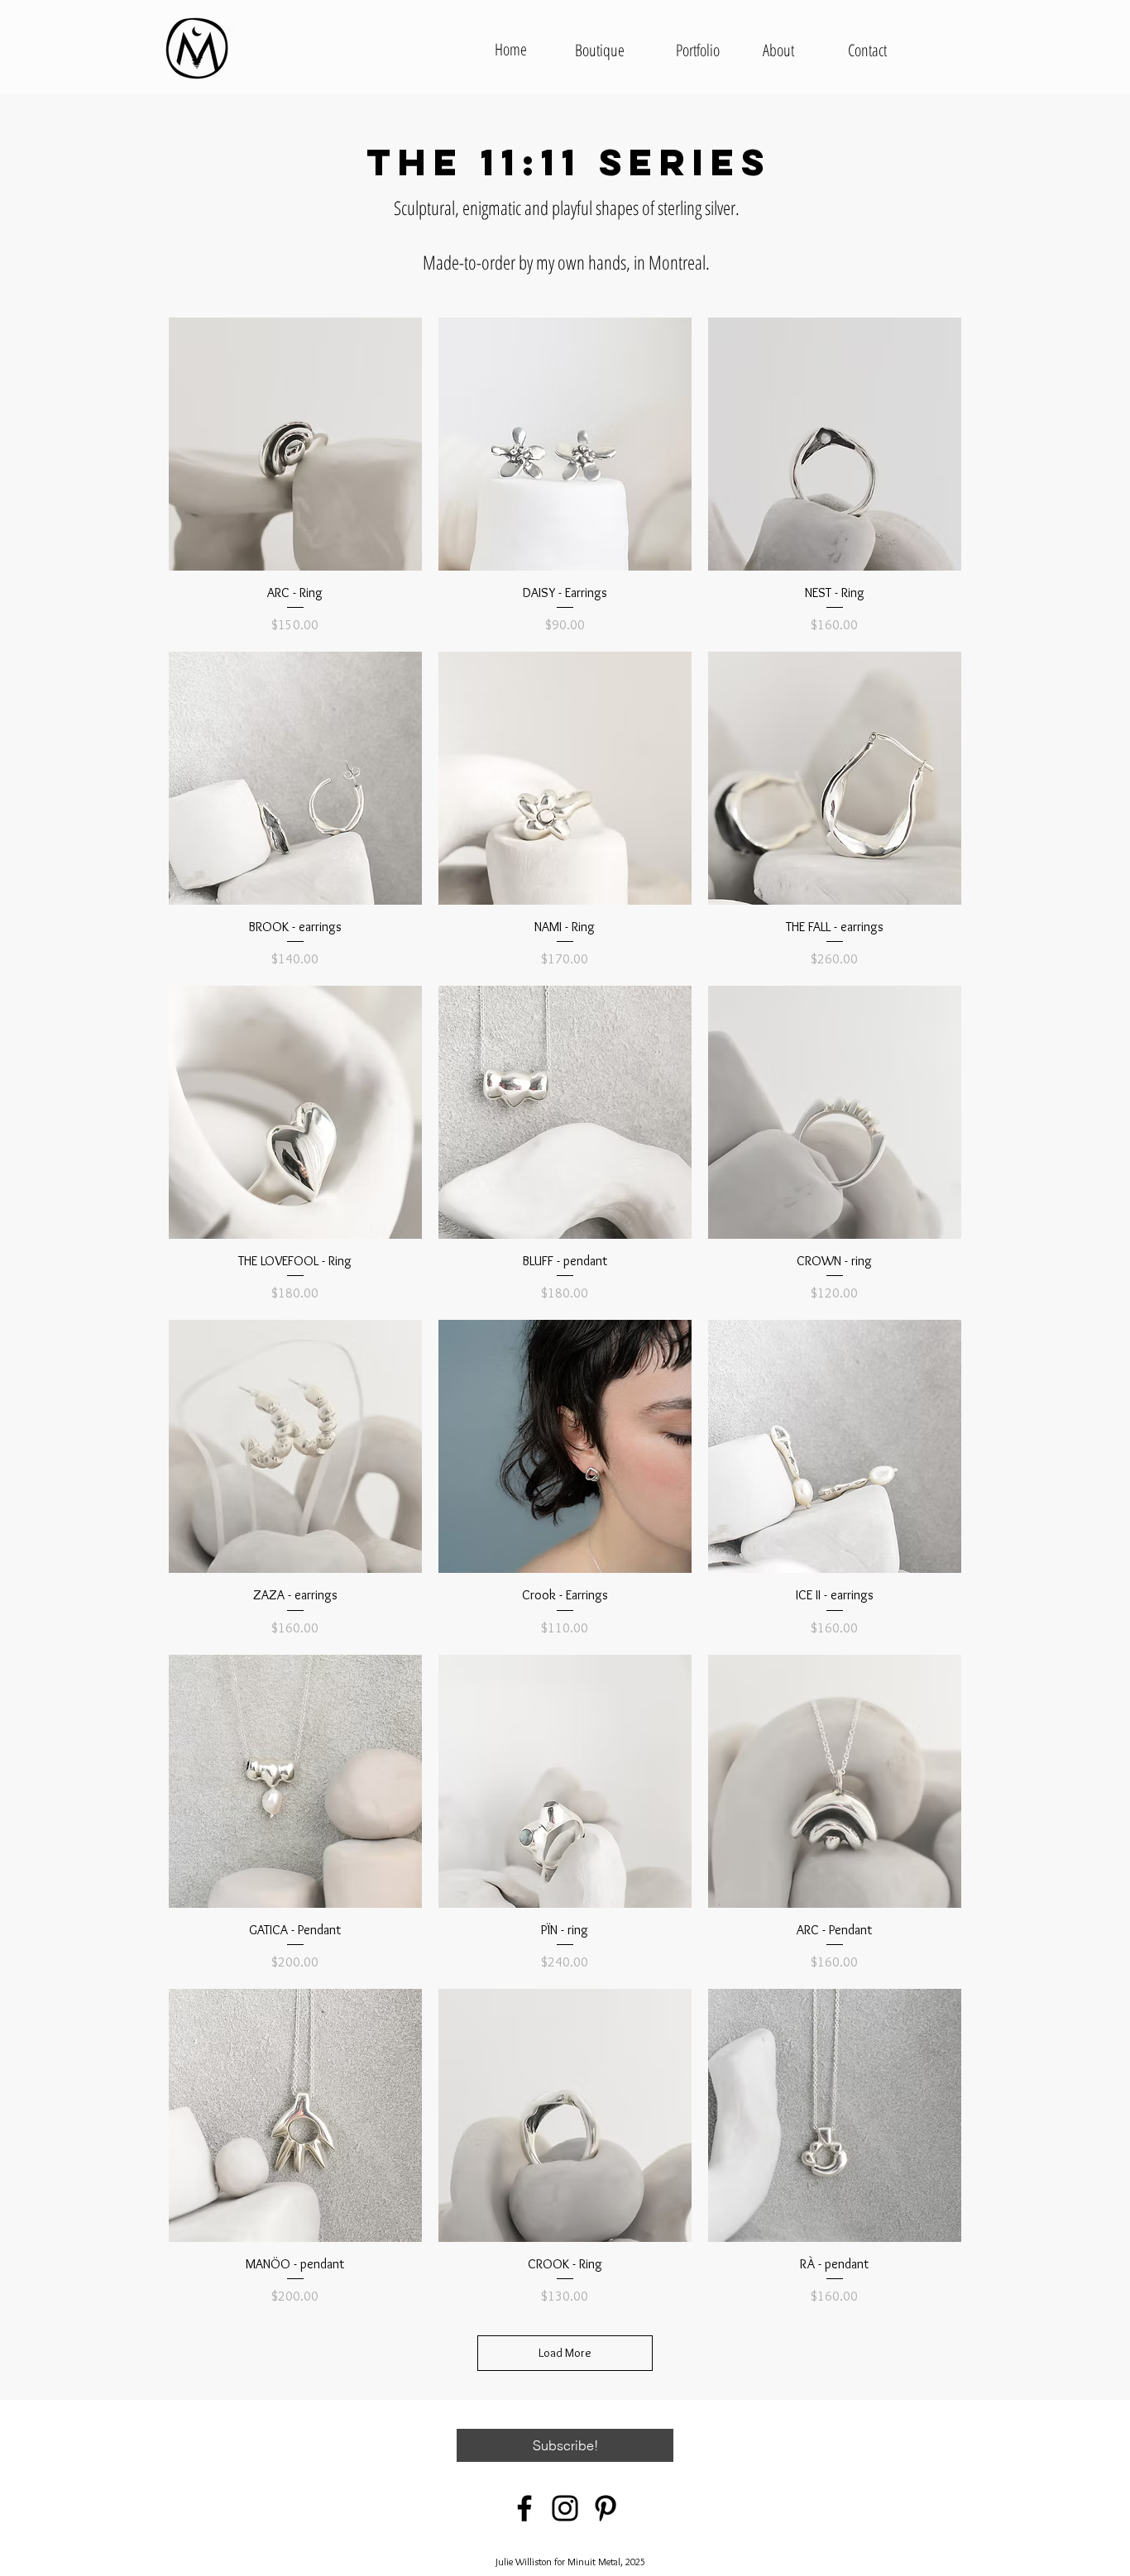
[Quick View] (295, 444)
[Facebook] (524, 2508)
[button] (565, 2445)
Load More (565, 2353)
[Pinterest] (606, 2508)
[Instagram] (565, 2508)
